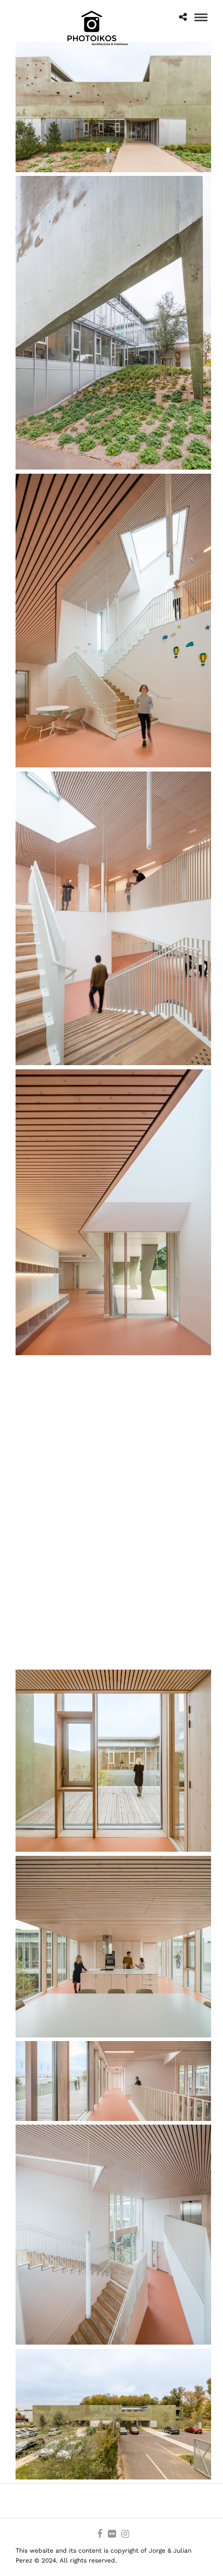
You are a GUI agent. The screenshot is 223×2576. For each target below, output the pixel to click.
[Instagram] (125, 2534)
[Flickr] (112, 2534)
